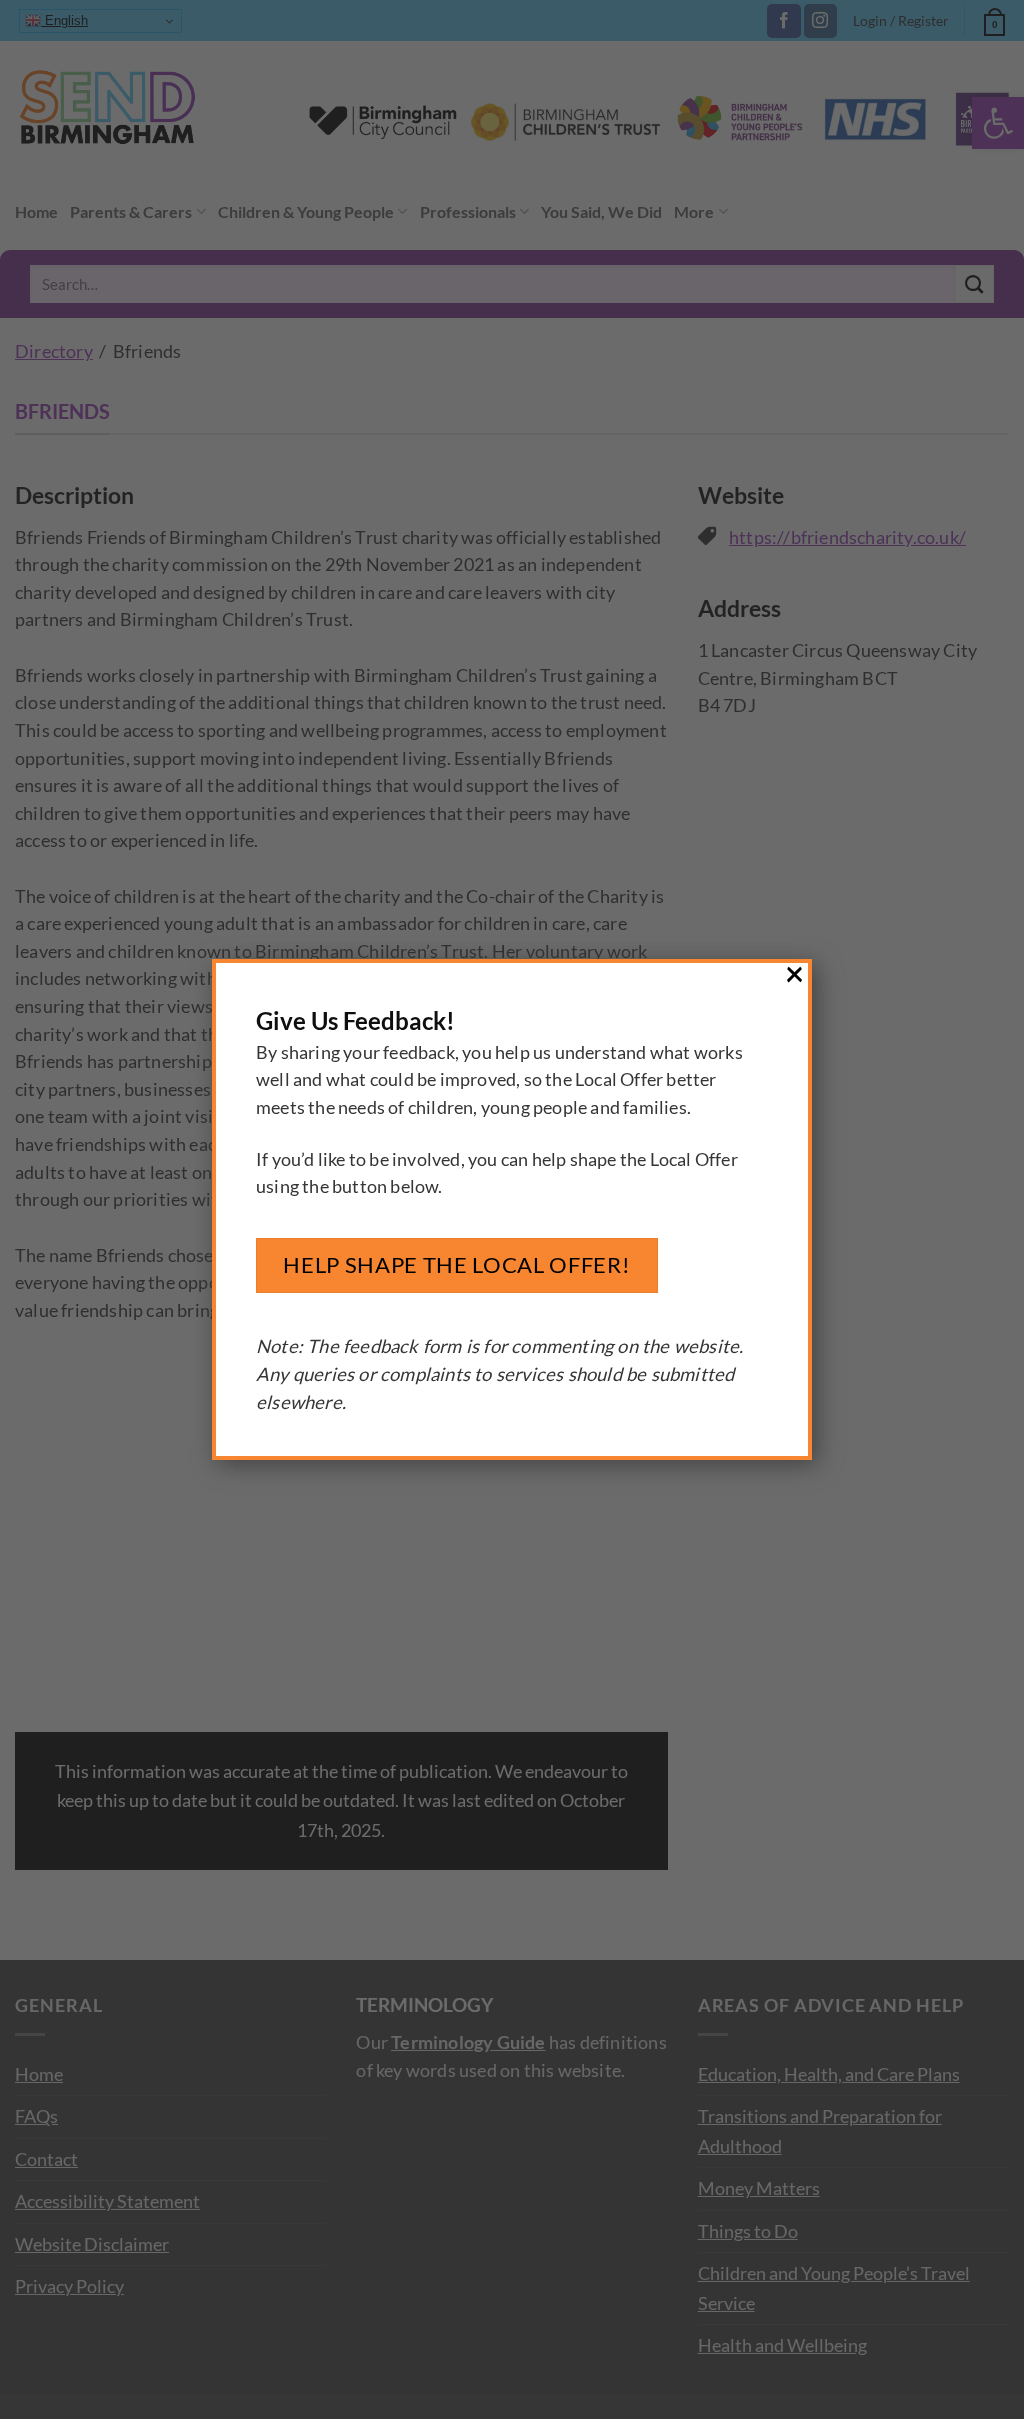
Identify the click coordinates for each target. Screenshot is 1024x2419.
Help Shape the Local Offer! (456, 1264)
